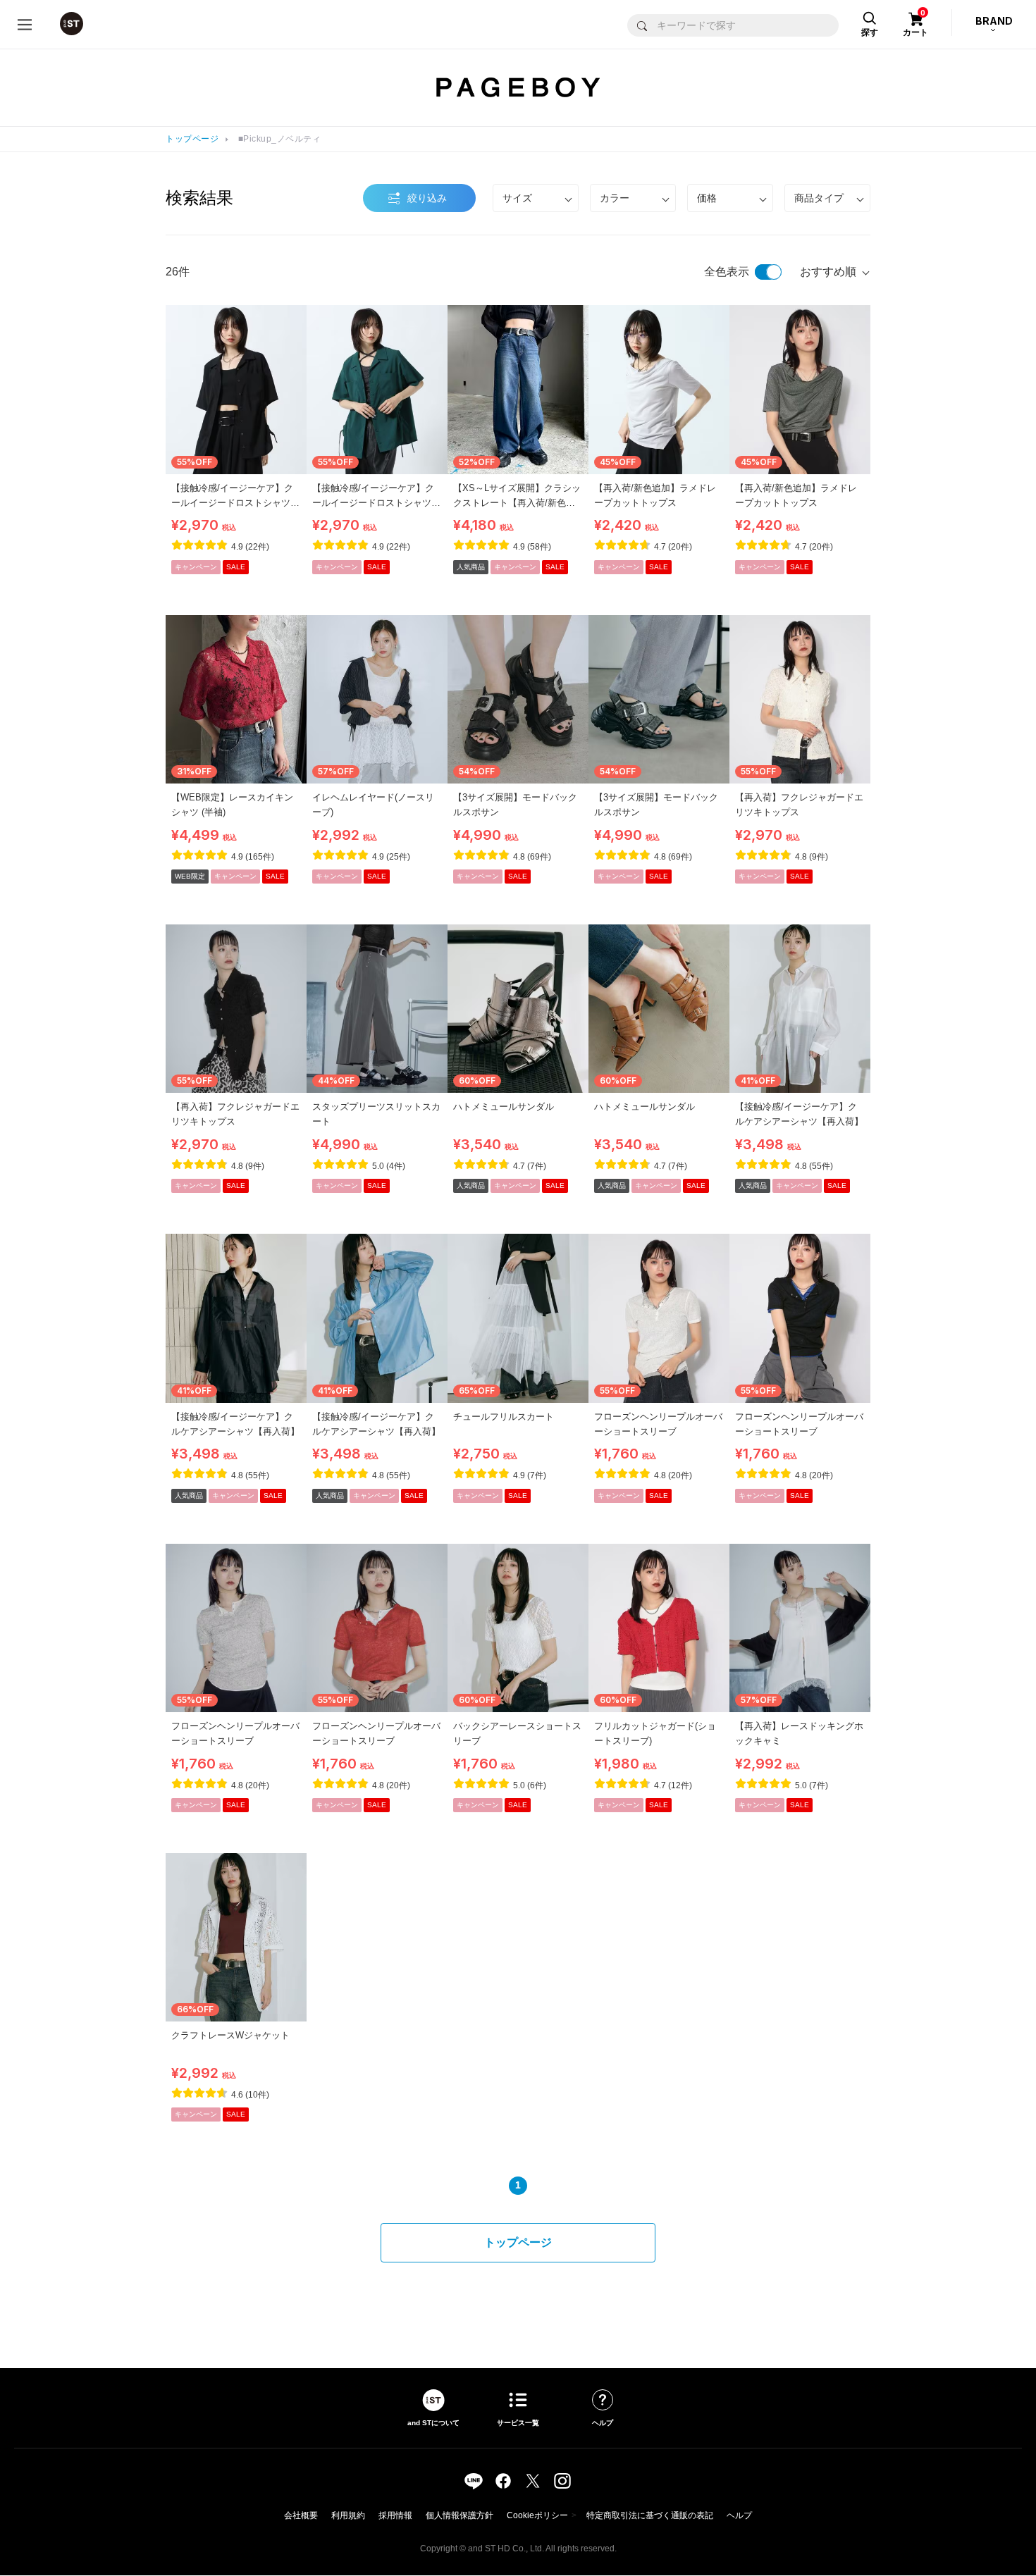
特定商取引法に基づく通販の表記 (650, 2515)
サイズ (517, 198)
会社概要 (301, 2515)
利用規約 (348, 2515)
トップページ (192, 139)
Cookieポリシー (537, 2515)
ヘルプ (739, 2515)
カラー (615, 198)
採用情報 (395, 2515)
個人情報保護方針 (460, 2515)
